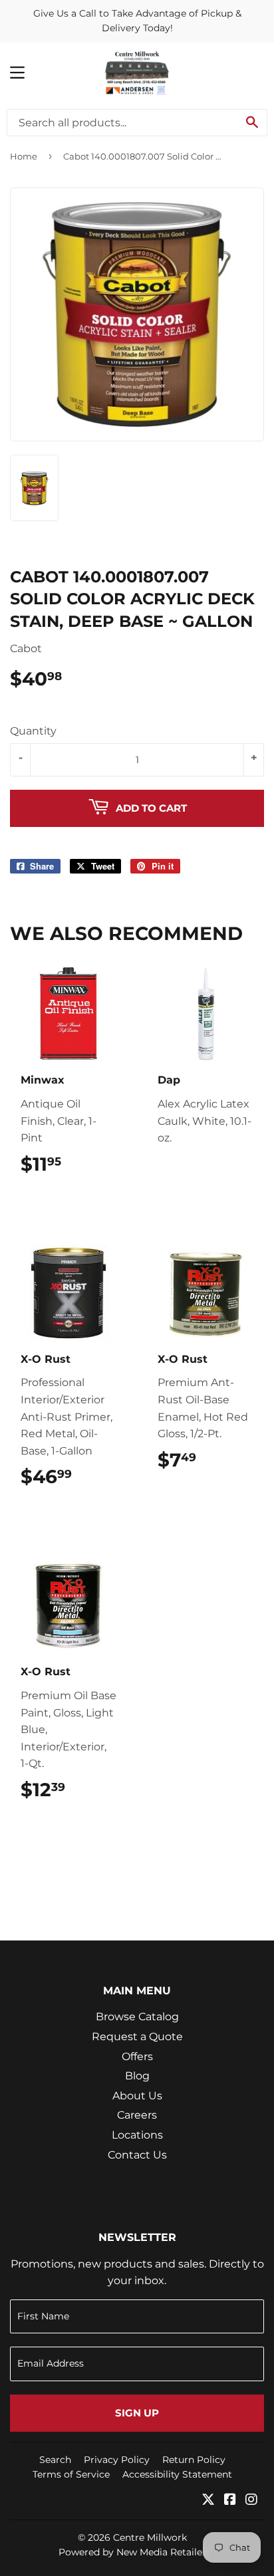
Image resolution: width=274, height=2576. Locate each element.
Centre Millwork (150, 2537)
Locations (137, 2135)
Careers (137, 2115)
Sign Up (137, 2413)
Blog (137, 2076)
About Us (137, 2096)
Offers (137, 2056)
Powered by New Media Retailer (132, 2552)
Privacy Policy (117, 2460)
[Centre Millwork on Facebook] (230, 2501)
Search (55, 2460)
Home (24, 156)
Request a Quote (137, 2037)
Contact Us (137, 2155)
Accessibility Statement (177, 2474)
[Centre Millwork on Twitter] (208, 2501)
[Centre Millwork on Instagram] (251, 2501)
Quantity (33, 731)
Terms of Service (71, 2474)
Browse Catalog (137, 2017)
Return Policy (194, 2460)
